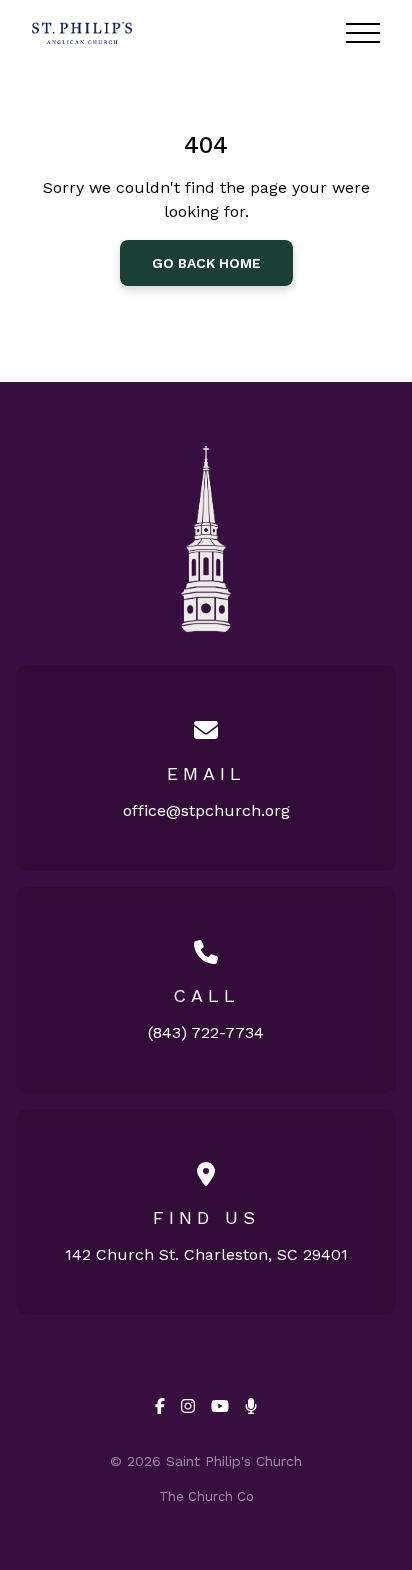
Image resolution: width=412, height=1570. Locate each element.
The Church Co (206, 1496)
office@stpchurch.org (206, 810)
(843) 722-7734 (206, 1032)
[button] (363, 33)
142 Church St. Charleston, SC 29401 (206, 1254)
